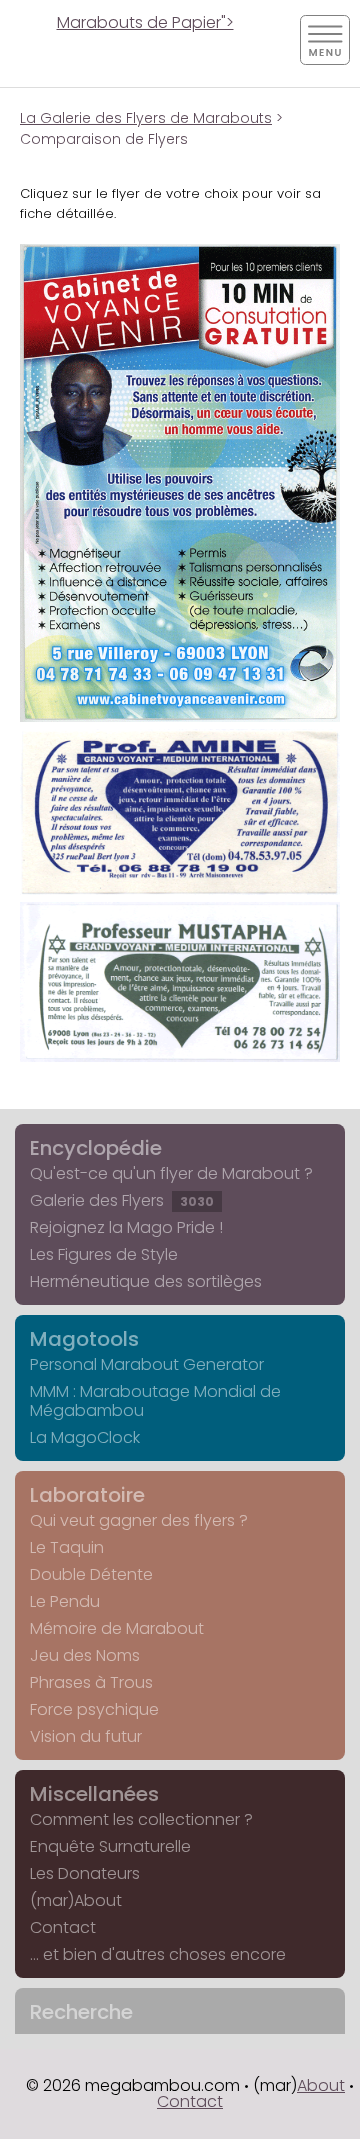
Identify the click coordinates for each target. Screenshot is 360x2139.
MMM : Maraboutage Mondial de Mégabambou (155, 1401)
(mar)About (76, 1900)
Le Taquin (67, 1547)
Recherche (81, 2012)
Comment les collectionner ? (141, 1819)
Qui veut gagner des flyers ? (139, 1520)
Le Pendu (65, 1601)
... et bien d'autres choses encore (158, 1954)
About (321, 2085)
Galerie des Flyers (122, 1200)
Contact (63, 1927)
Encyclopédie (96, 1148)
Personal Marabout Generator (147, 1364)
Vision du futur (86, 1736)
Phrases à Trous (91, 1682)
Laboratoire (87, 1495)
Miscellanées (94, 1794)
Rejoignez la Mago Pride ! (126, 1227)
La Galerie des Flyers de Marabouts (146, 118)
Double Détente (91, 1574)
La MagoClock (85, 1437)
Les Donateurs (85, 1873)
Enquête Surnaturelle (110, 1846)
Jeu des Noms (85, 1655)
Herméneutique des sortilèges (146, 1281)
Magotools (84, 1339)
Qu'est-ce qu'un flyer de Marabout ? (171, 1173)
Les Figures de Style (104, 1254)
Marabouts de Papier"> (145, 22)
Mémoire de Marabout (117, 1628)
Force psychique (94, 1709)
